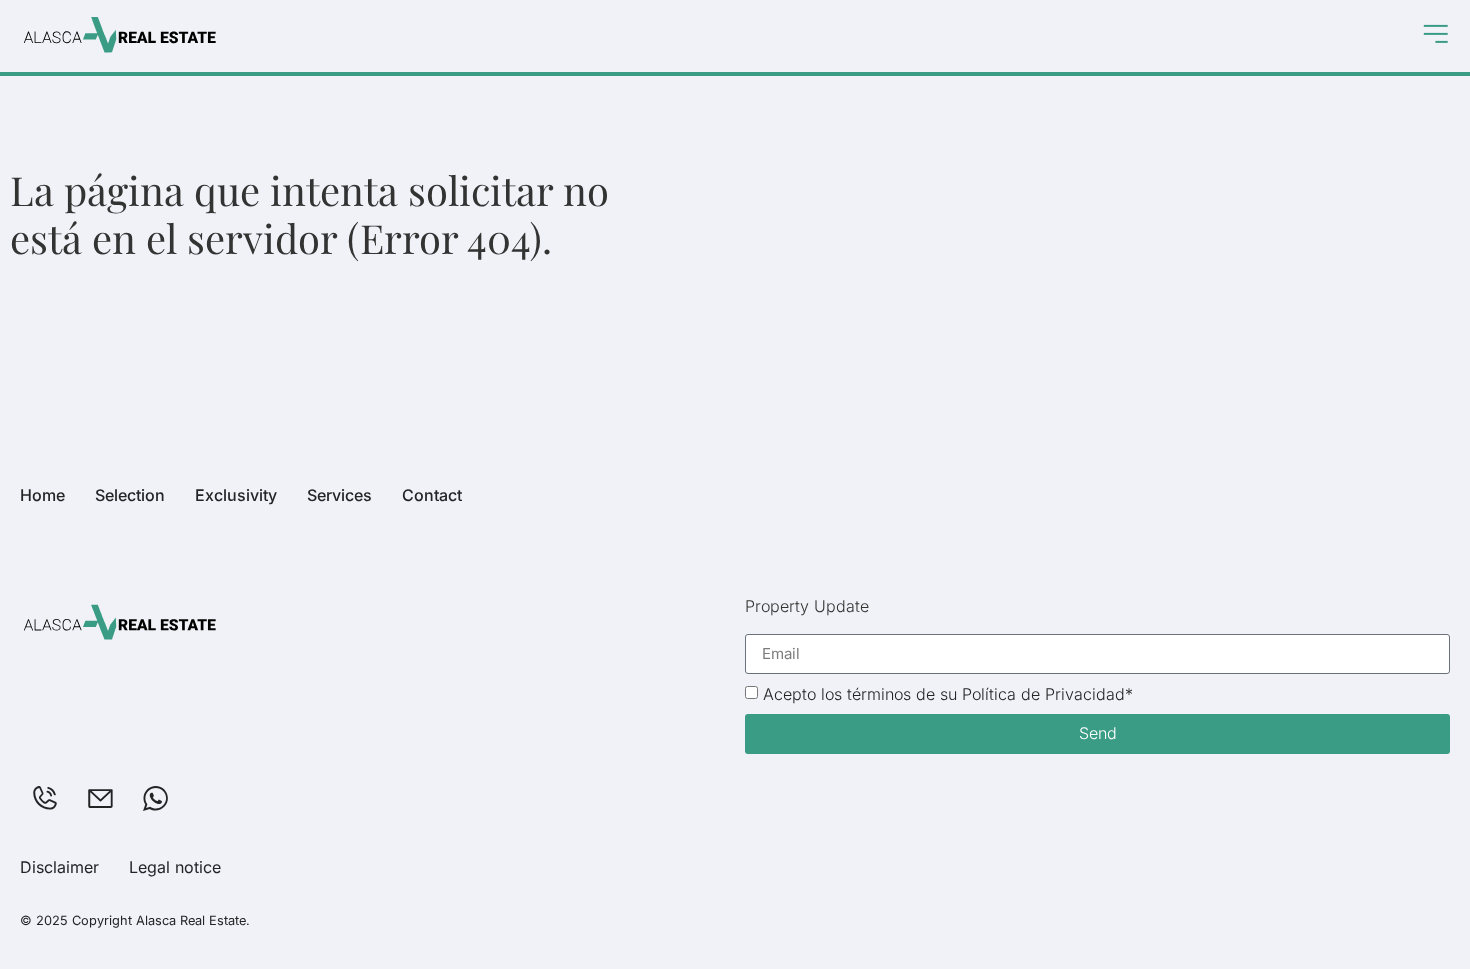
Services (339, 495)
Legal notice (175, 867)
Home (42, 495)
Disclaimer (59, 867)
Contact (432, 495)
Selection (130, 495)
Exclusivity (236, 495)
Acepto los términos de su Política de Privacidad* (948, 694)
